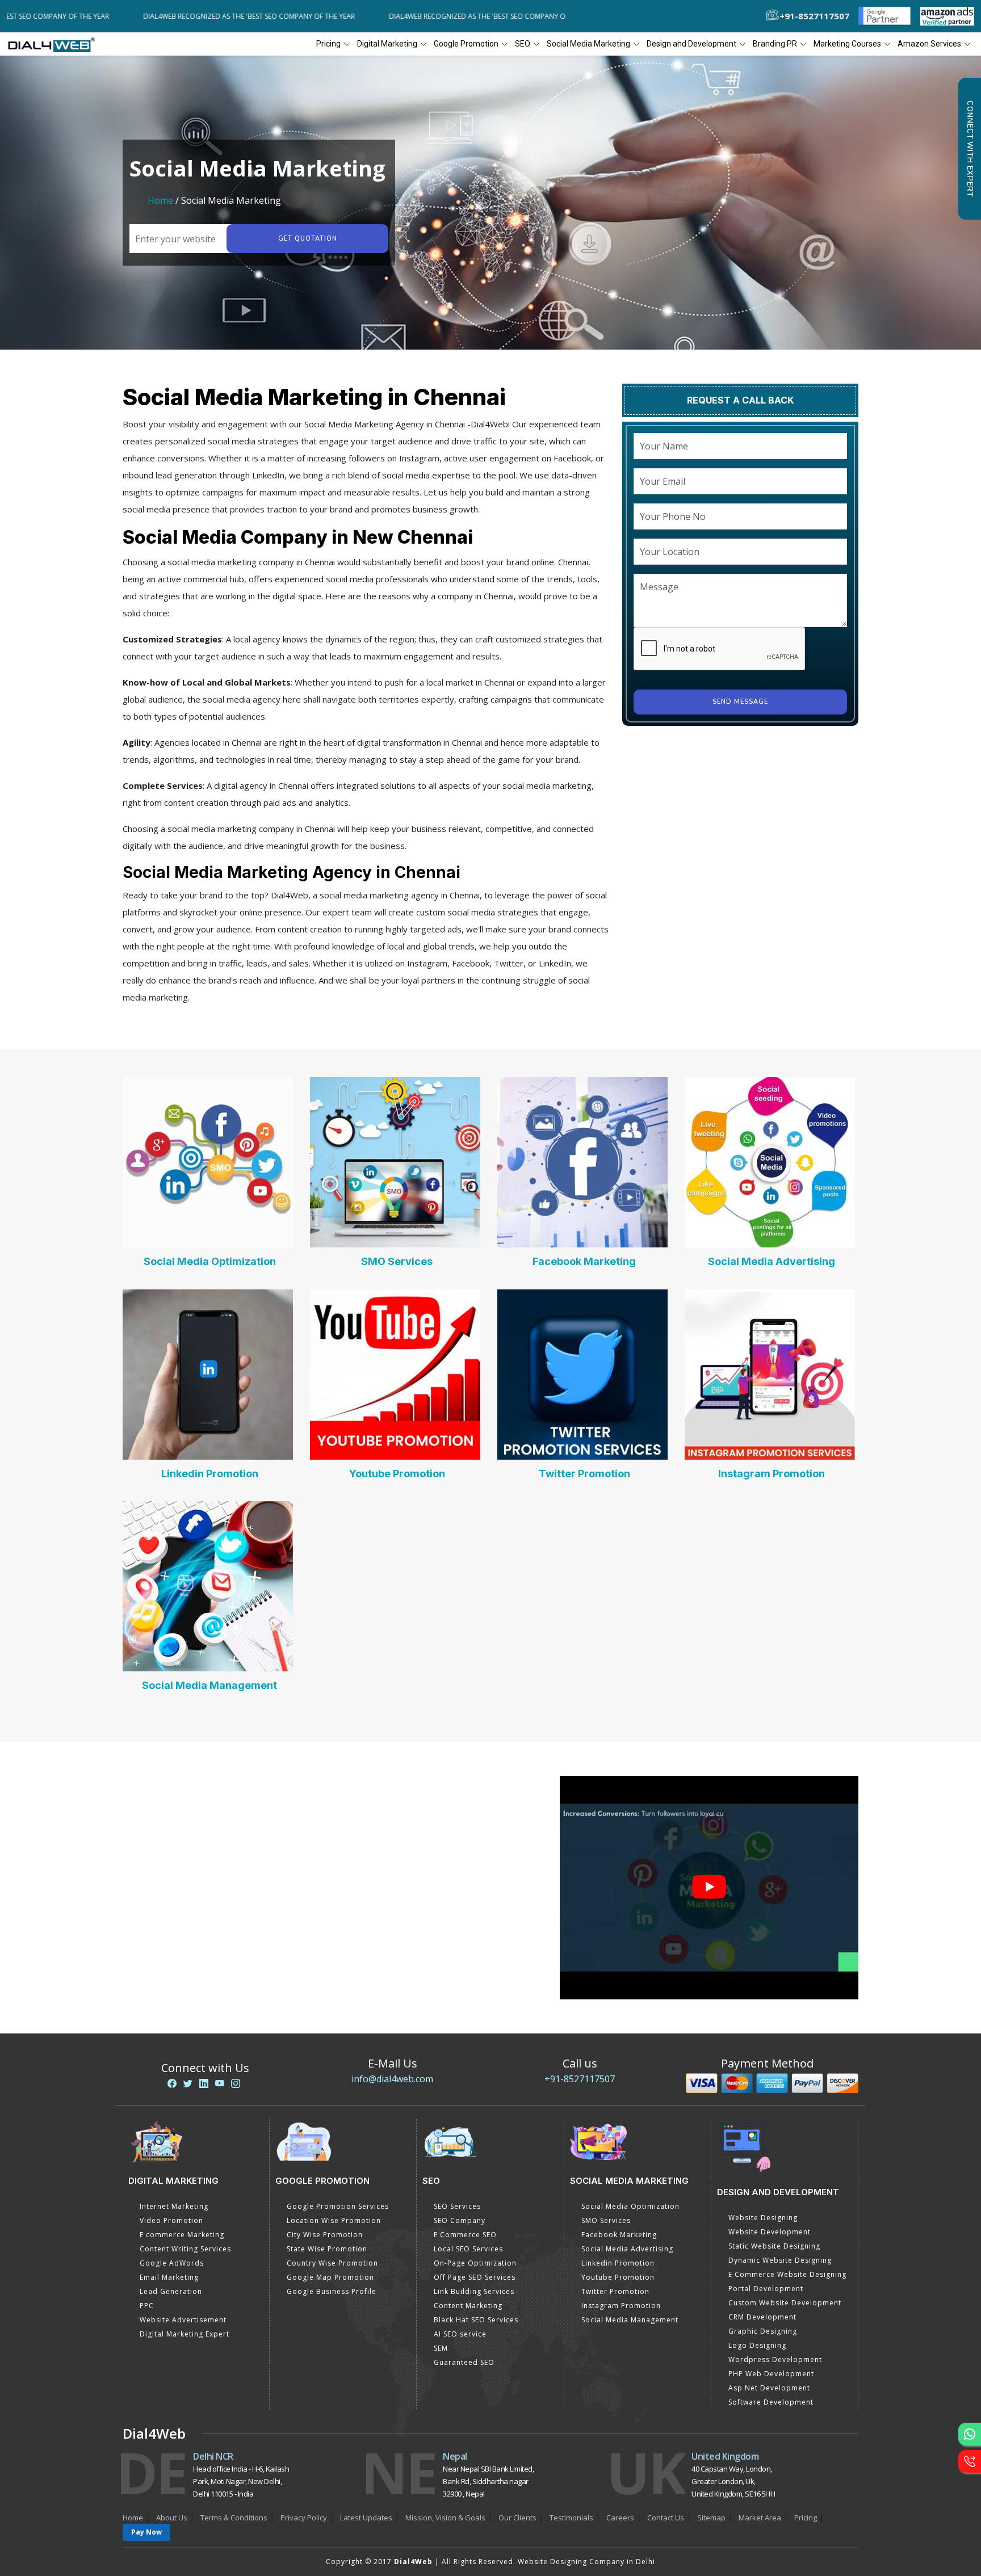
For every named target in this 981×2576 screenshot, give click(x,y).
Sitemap (711, 2518)
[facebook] (172, 2083)
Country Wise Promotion (332, 2263)
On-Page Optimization (475, 2263)
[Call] (970, 2461)
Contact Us (666, 2518)
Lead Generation (171, 2291)
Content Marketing (468, 2306)
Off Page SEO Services (475, 2277)
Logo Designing (757, 2345)
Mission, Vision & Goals (445, 2518)
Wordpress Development (775, 2359)
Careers (620, 2518)
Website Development (770, 2232)
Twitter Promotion (584, 1474)
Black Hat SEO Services (476, 2320)
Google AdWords (172, 2263)
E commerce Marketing (182, 2235)
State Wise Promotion (327, 2249)
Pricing (328, 44)
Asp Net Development (769, 2388)
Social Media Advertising (772, 1261)
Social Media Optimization (210, 1261)
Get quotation (308, 239)
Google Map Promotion (330, 2277)
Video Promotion (171, 2220)
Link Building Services (474, 2291)
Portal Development (766, 2289)
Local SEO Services (468, 2249)
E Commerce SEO (465, 2235)
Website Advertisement (183, 2320)
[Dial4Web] (55, 44)
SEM (441, 2348)
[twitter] (188, 2083)
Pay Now (146, 2532)
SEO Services (457, 2206)
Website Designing (763, 2218)
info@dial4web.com (392, 2079)
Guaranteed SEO (464, 2362)
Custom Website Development (785, 2303)
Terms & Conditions (234, 2518)
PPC (147, 2306)
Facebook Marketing (584, 1261)
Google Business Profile (332, 2291)
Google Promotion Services (338, 2206)
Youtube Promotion (397, 1474)
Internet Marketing (174, 2206)
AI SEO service (460, 2334)
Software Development (771, 2402)
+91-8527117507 (580, 2079)
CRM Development (762, 2317)
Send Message (740, 702)
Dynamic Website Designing (780, 2260)
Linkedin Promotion (210, 1474)
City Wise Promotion (325, 2235)
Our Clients (517, 2518)
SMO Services (397, 1261)
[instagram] (236, 2083)
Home (160, 200)
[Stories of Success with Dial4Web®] (709, 1888)
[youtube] (220, 2083)
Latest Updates (366, 2518)
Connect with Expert (970, 149)
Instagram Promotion (772, 1474)
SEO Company (460, 2220)
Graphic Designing (763, 2331)
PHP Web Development (771, 2374)
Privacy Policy (304, 2518)
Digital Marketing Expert (185, 2334)
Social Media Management (209, 1685)
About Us (172, 2518)
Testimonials (571, 2518)
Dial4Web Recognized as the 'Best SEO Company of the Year (176, 16)
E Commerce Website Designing (787, 2274)
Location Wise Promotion (334, 2220)
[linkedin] (204, 2083)
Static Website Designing (774, 2246)
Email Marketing (169, 2277)
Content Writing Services (185, 2249)
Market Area (760, 2518)
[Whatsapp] (970, 2434)
